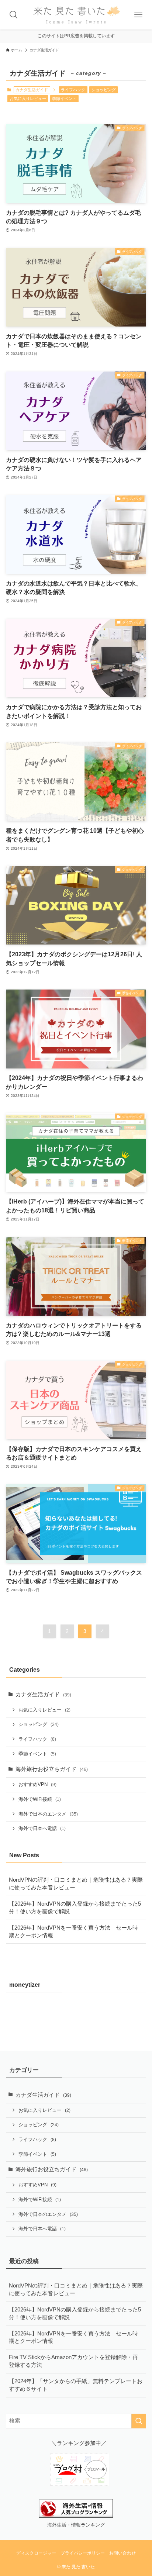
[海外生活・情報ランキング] (76, 2516)
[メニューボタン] (138, 15)
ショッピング (104, 90)
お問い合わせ (122, 2553)
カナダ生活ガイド (43, 1695)
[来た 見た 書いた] (76, 15)
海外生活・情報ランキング (76, 2525)
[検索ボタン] (14, 15)
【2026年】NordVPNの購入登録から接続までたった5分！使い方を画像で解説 (75, 1908)
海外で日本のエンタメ (48, 1814)
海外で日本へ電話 (42, 1828)
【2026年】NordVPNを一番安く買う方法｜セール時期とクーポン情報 (73, 1932)
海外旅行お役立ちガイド (52, 1769)
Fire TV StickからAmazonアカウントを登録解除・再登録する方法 (73, 2361)
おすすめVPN (37, 1784)
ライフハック (73, 90)
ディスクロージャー (36, 2553)
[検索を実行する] (139, 2421)
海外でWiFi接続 (40, 1799)
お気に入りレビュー (28, 99)
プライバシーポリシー (83, 2553)
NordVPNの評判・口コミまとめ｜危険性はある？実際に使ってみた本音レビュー (76, 1884)
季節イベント (64, 99)
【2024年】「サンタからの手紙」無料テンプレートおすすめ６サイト (76, 2385)
